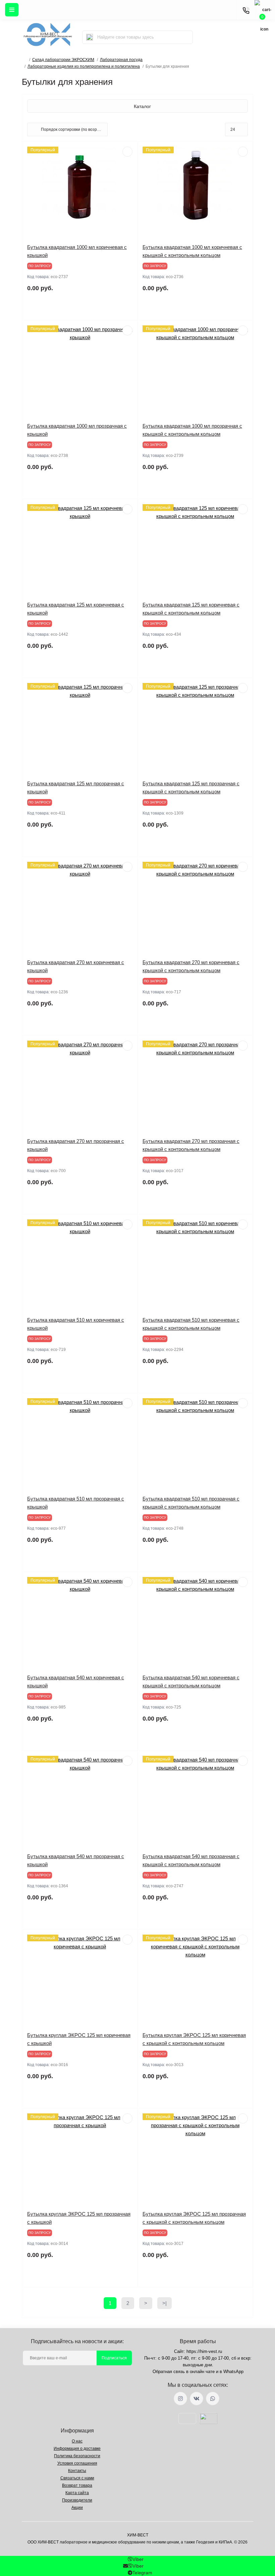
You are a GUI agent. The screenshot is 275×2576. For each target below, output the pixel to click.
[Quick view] (127, 152)
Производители (77, 2500)
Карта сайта (77, 2493)
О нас (77, 2441)
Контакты (77, 2471)
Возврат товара (77, 2485)
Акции (77, 2508)
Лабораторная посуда (121, 60)
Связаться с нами (77, 2478)
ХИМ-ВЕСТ (138, 2535)
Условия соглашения (77, 2463)
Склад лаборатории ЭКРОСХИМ (63, 60)
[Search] (90, 37)
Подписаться (114, 2358)
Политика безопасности (77, 2456)
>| (164, 2303)
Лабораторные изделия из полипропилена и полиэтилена (84, 66)
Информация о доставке (77, 2449)
